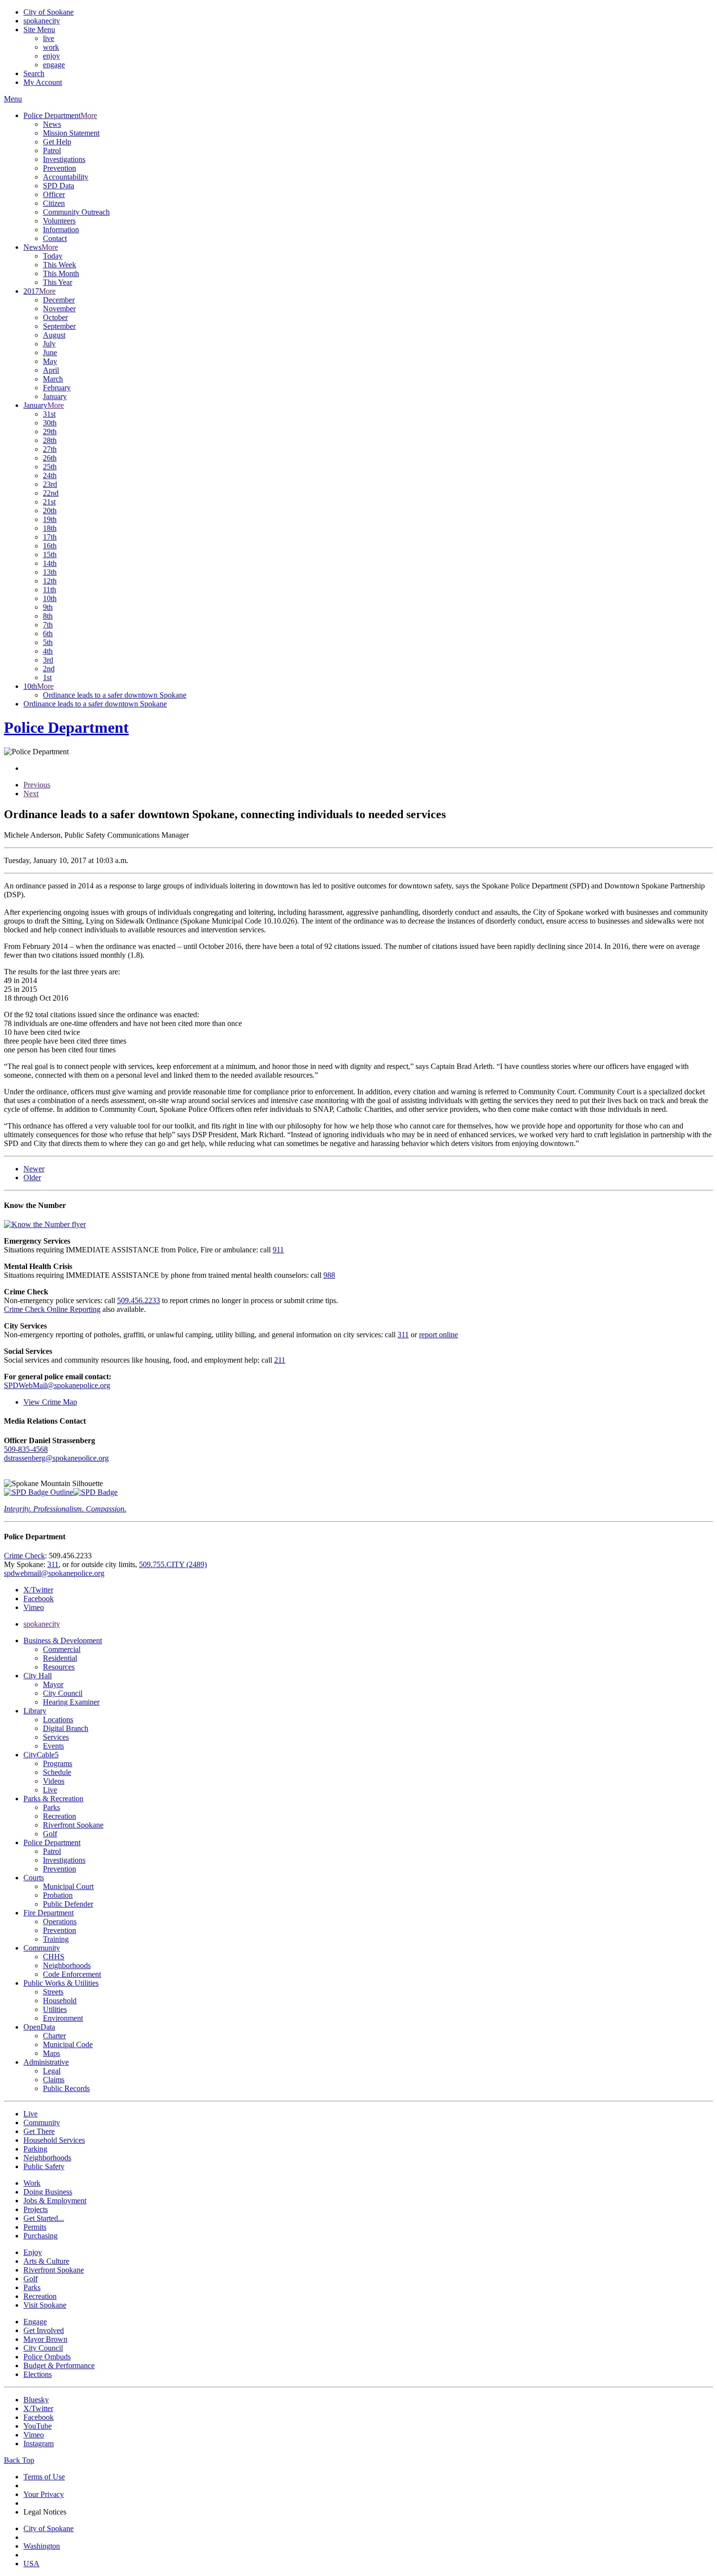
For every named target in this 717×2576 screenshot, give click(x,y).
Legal (52, 2071)
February (57, 388)
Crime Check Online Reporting (52, 1309)
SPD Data (59, 186)
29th (50, 432)
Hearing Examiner (71, 1702)
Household (60, 2001)
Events (53, 1746)
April (51, 370)
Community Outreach (76, 212)
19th (50, 519)
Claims (54, 2080)
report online (438, 1335)
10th (50, 598)
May (50, 361)
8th (48, 616)
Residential (60, 1658)
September (59, 326)
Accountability (66, 177)
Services (56, 1737)
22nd (51, 493)
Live (50, 1790)
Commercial (62, 1649)
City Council (63, 1693)
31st (49, 414)
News (52, 124)
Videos (54, 1781)
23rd (50, 484)
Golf (50, 1834)
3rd (48, 660)
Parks (51, 1807)
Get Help (57, 142)
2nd (49, 669)
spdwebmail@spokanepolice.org (54, 1573)
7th (48, 625)
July (49, 344)
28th (50, 440)
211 (280, 1360)
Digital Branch (66, 1728)
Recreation (60, 1816)
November (59, 309)
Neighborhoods (67, 1965)
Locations (58, 1720)
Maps (51, 2053)
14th (50, 563)
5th (48, 642)
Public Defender (68, 1904)
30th (50, 423)
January (55, 396)
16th (50, 546)
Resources (59, 1667)
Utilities (55, 2009)
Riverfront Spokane (73, 1825)
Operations (60, 1922)
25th (50, 467)
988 (329, 1275)
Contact (55, 238)
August (54, 335)
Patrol (52, 151)
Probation (58, 1895)
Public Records (66, 2088)
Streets (53, 1992)
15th (50, 554)
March (53, 379)
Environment (63, 2018)
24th (50, 475)
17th (50, 537)
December (59, 300)
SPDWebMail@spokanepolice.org (57, 1385)
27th (50, 449)
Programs (58, 1763)
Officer (54, 194)
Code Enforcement (72, 1974)
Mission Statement (71, 133)
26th (50, 458)
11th (50, 590)
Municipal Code (68, 2044)
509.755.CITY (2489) (173, 1564)
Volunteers (59, 221)
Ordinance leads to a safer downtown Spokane (115, 695)
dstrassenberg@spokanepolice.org (56, 1458)
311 (403, 1335)
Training (56, 1939)
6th (48, 634)
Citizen (54, 203)
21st (49, 502)
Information (61, 230)
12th (50, 581)
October (55, 317)
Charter (54, 2036)
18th (50, 528)
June (50, 352)
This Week (60, 265)
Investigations (64, 159)
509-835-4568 (26, 1449)
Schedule (57, 1772)
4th (48, 651)
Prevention (60, 168)
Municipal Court (68, 1886)
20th (50, 511)
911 (278, 1250)
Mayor (53, 1684)
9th (48, 607)
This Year (58, 282)
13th (50, 572)
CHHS (54, 1957)
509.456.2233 (139, 1300)
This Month (61, 273)
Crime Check (24, 1556)
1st (47, 677)
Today (53, 256)
